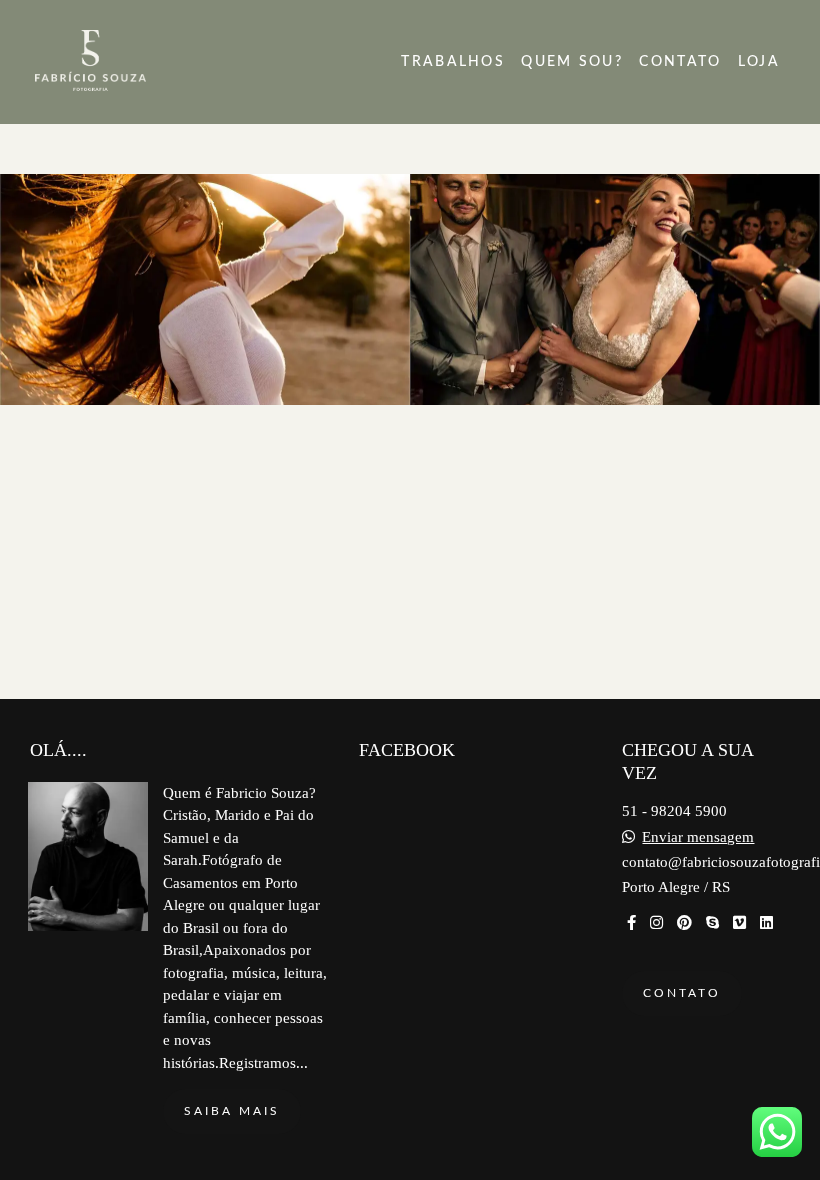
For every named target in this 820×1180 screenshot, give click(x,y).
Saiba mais (232, 1111)
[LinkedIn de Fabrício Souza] (766, 923)
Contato (682, 993)
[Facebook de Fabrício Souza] (631, 923)
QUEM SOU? (572, 62)
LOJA (759, 62)
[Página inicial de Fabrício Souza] (134, 62)
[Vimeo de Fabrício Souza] (739, 923)
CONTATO (680, 62)
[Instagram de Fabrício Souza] (656, 923)
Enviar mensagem (698, 837)
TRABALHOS (453, 62)
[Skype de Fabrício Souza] (712, 923)
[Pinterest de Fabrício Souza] (684, 923)
